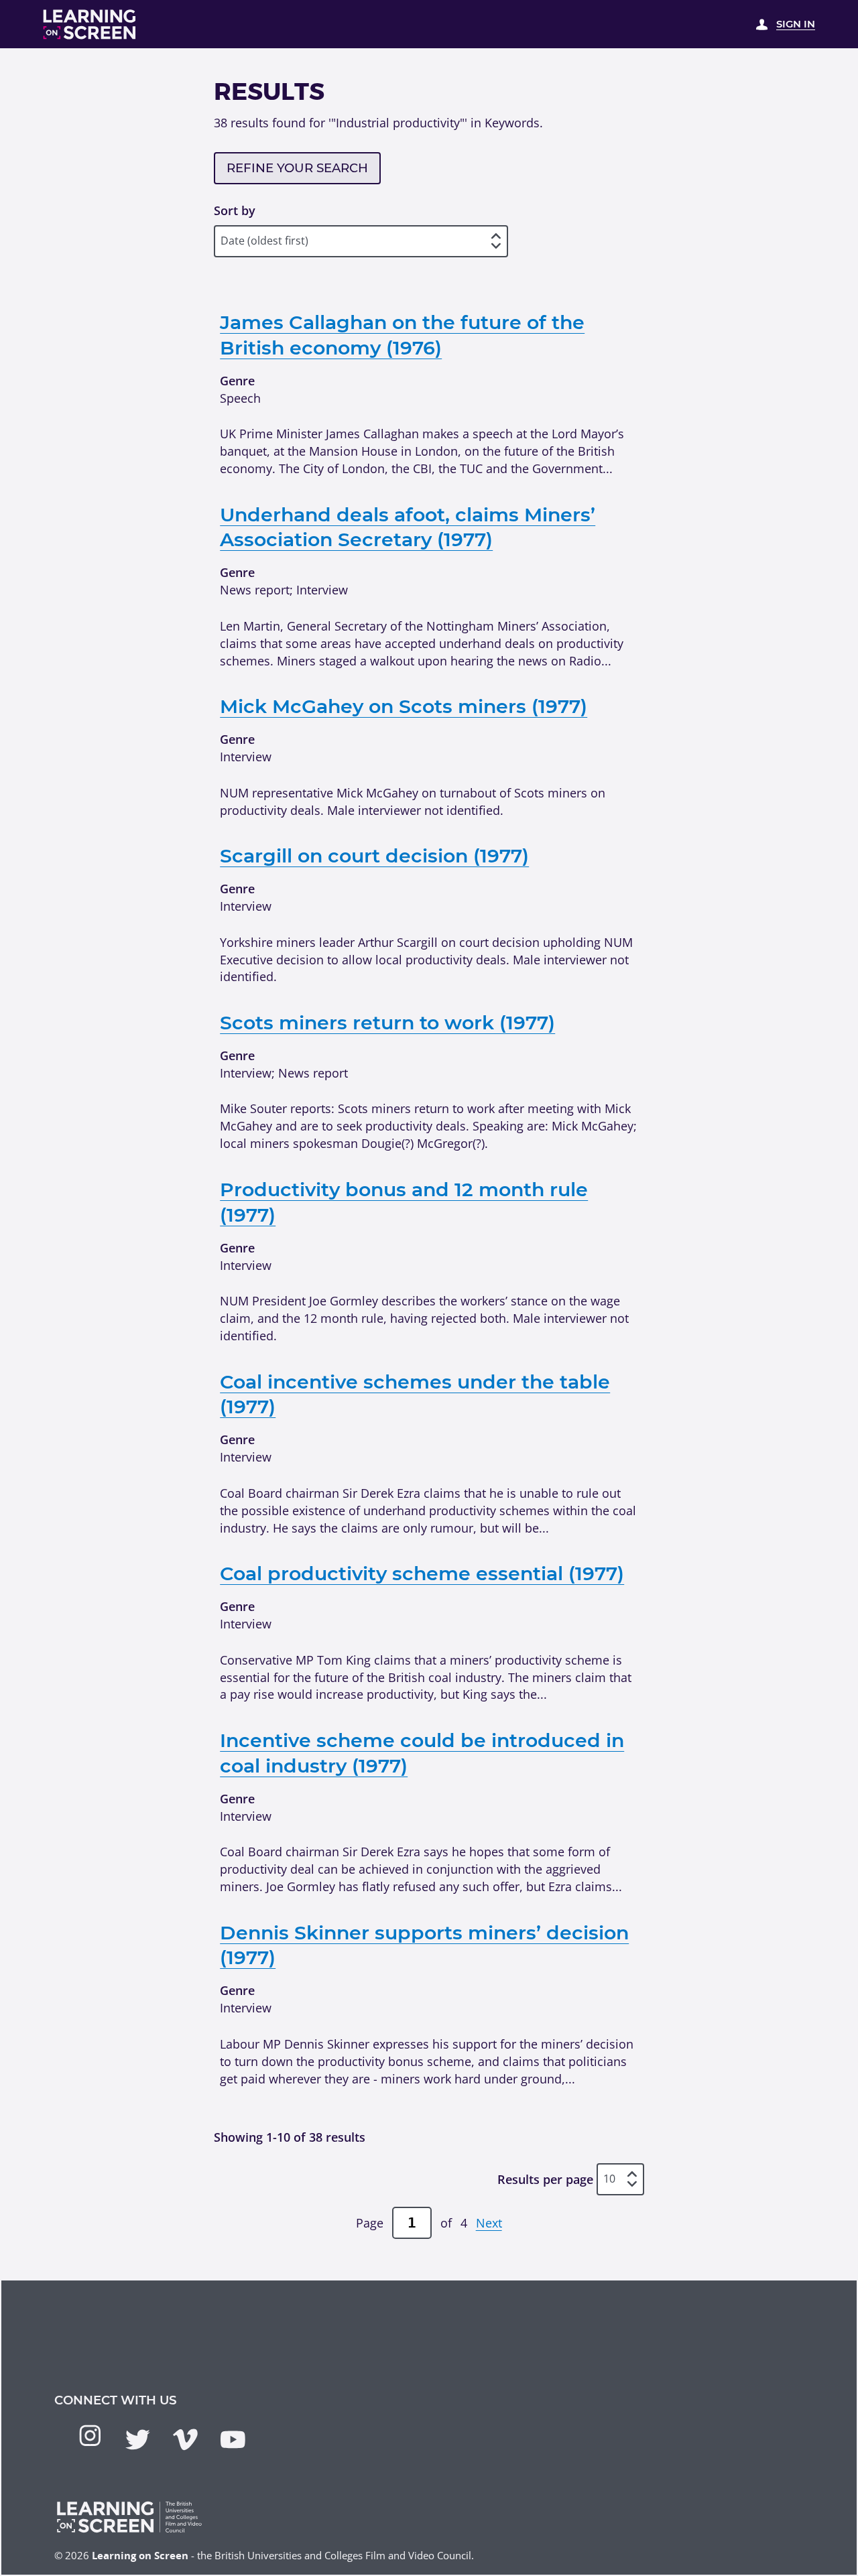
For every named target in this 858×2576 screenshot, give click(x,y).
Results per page (545, 2179)
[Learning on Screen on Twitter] (138, 2440)
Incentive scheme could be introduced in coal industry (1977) (422, 1753)
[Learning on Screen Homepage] (90, 24)
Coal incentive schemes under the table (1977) (415, 1394)
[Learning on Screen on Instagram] (90, 2436)
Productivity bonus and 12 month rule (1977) (404, 1202)
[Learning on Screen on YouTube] (233, 2440)
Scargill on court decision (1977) (374, 855)
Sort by (235, 210)
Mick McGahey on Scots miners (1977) (404, 706)
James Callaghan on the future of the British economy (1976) (402, 335)
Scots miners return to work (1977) (387, 1022)
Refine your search (297, 168)
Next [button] (489, 2223)
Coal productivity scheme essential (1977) (422, 1573)
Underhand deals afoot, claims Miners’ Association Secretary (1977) (408, 527)
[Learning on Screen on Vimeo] (185, 2440)
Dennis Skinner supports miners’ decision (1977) (424, 1945)
